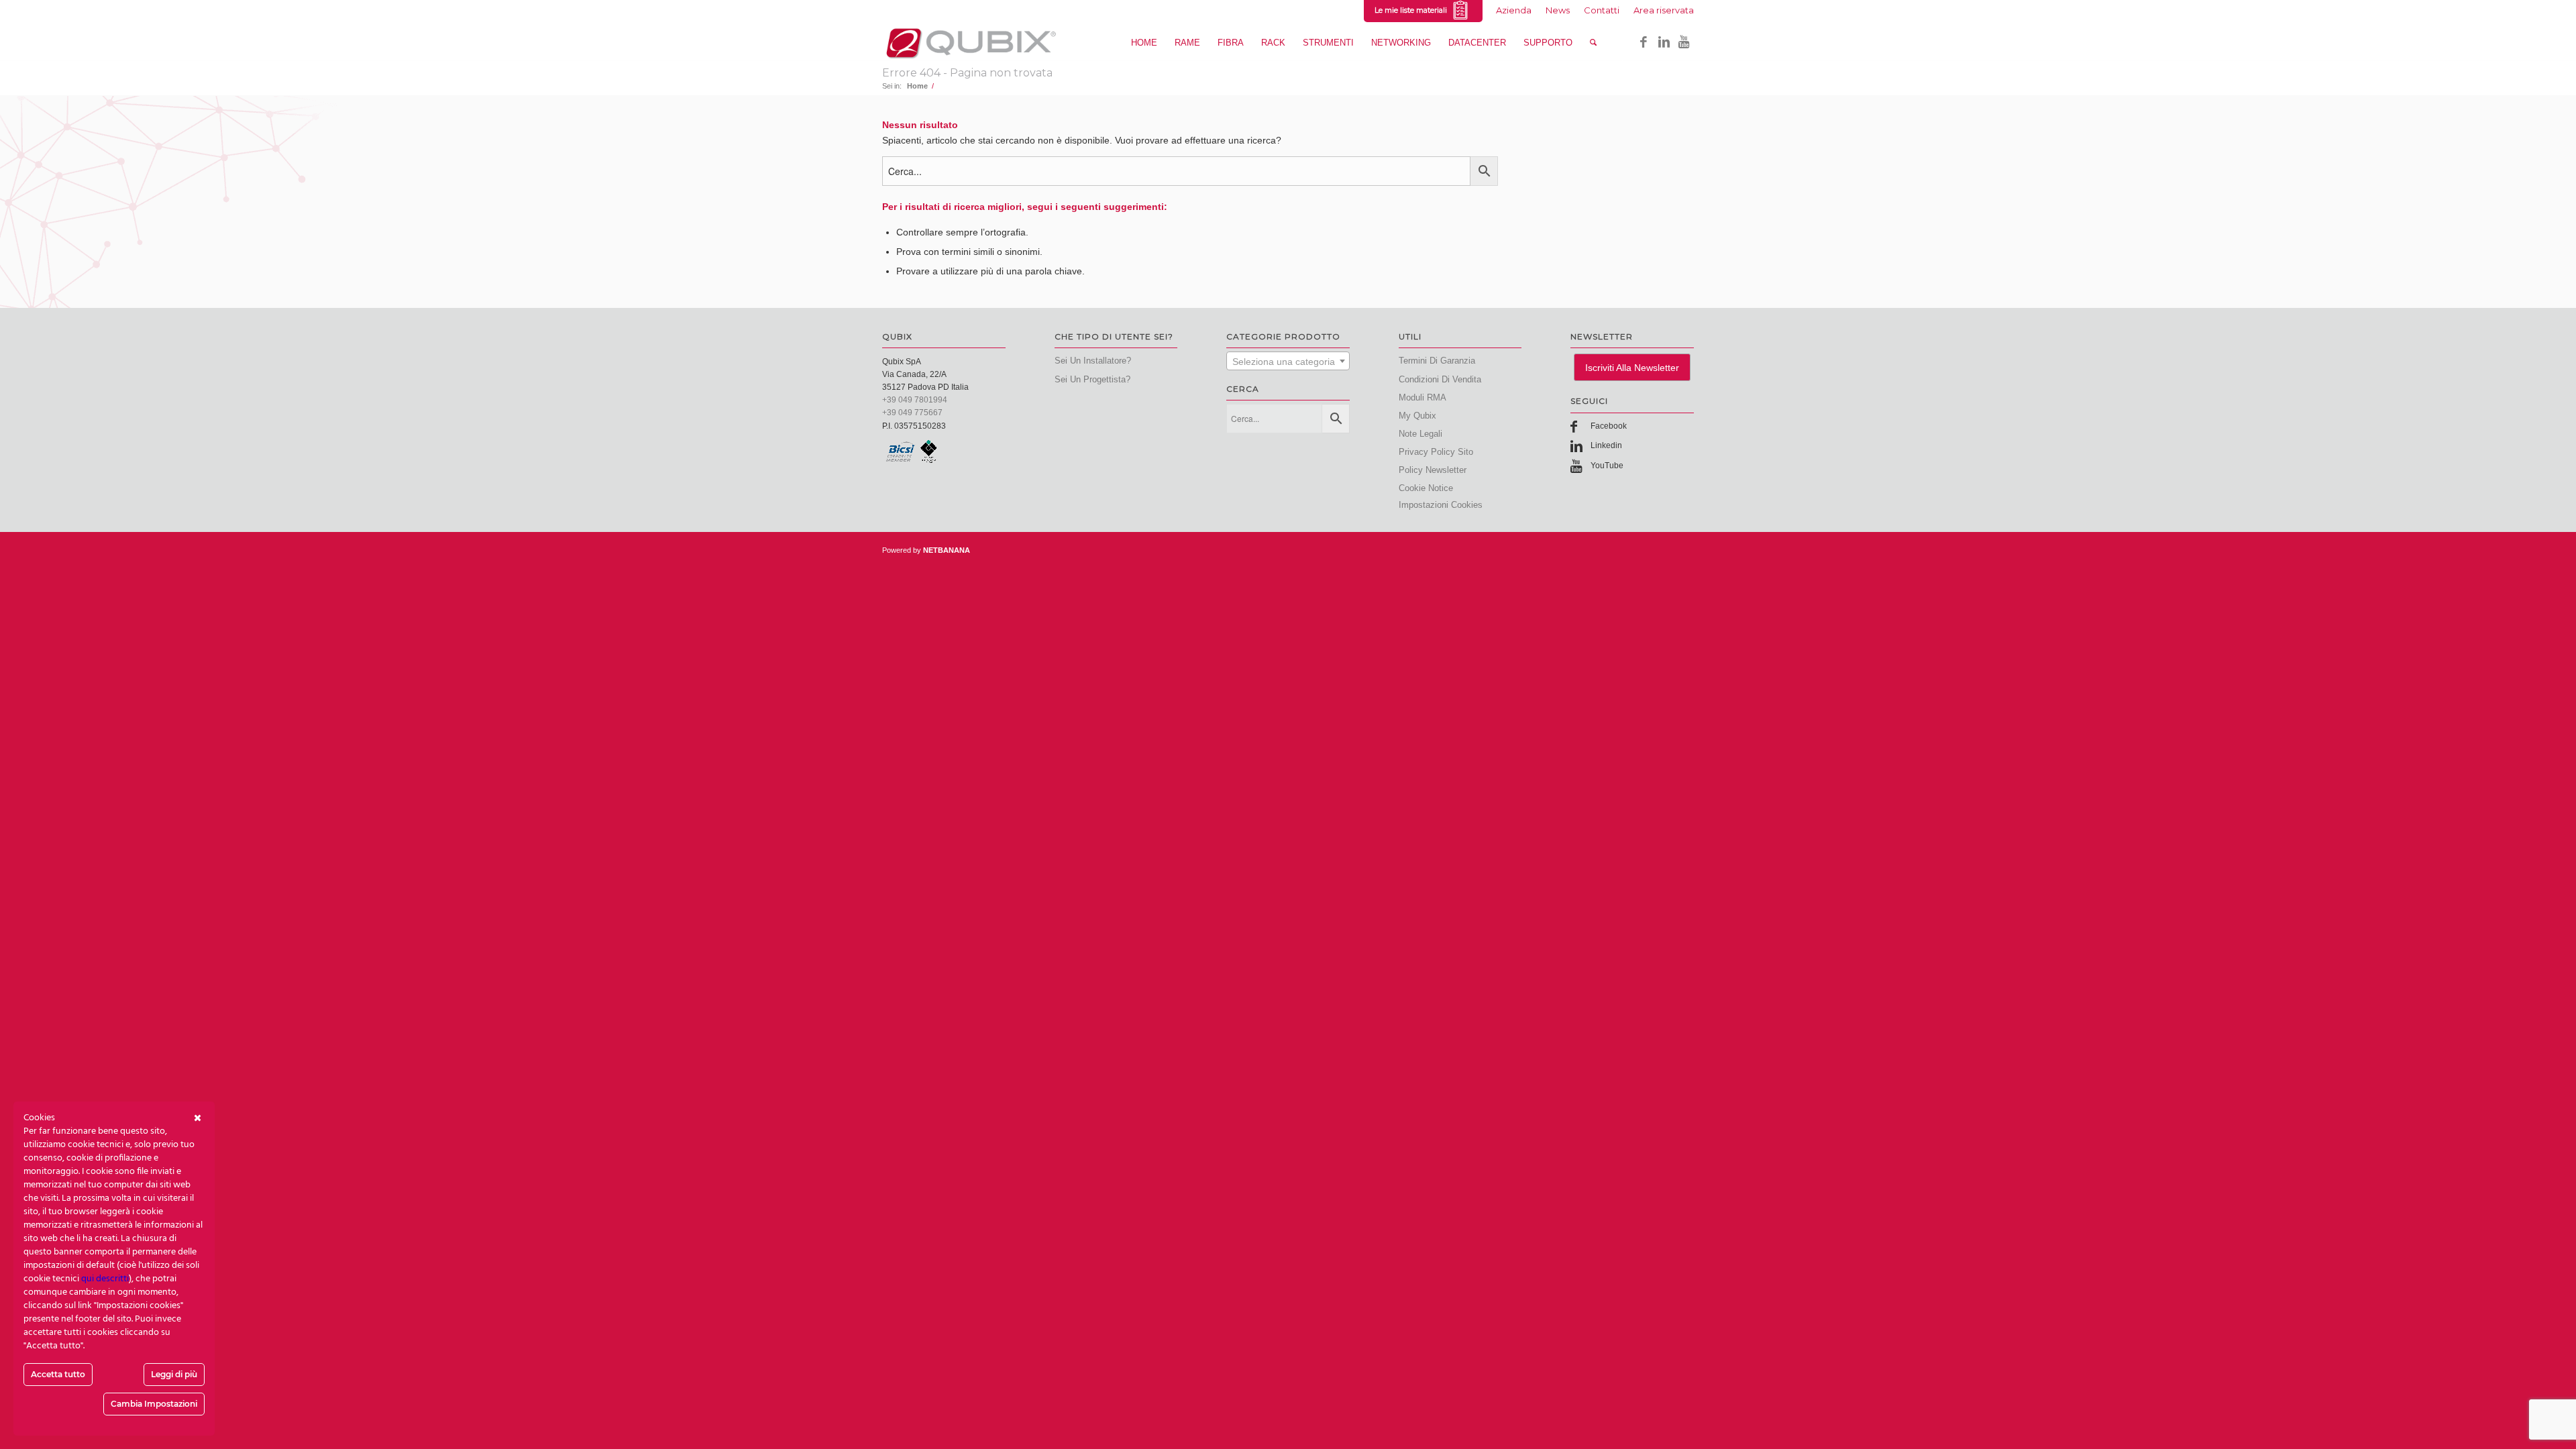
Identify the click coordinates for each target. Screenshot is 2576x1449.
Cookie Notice (1426, 488)
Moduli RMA (1423, 397)
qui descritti (105, 1279)
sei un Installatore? (1093, 361)
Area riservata (1664, 10)
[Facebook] (1644, 42)
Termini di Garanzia (1437, 361)
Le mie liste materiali (1413, 10)
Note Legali (1420, 434)
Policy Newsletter (1433, 470)
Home (917, 86)
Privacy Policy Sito (1436, 452)
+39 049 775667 (912, 413)
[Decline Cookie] (198, 1118)
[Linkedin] (1664, 42)
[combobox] (1288, 361)
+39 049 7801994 (915, 400)
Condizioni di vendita (1440, 379)
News (1558, 10)
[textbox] (1288, 362)
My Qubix (1417, 416)
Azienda (1514, 10)
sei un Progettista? (1092, 379)
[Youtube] (1684, 42)
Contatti (1602, 10)
